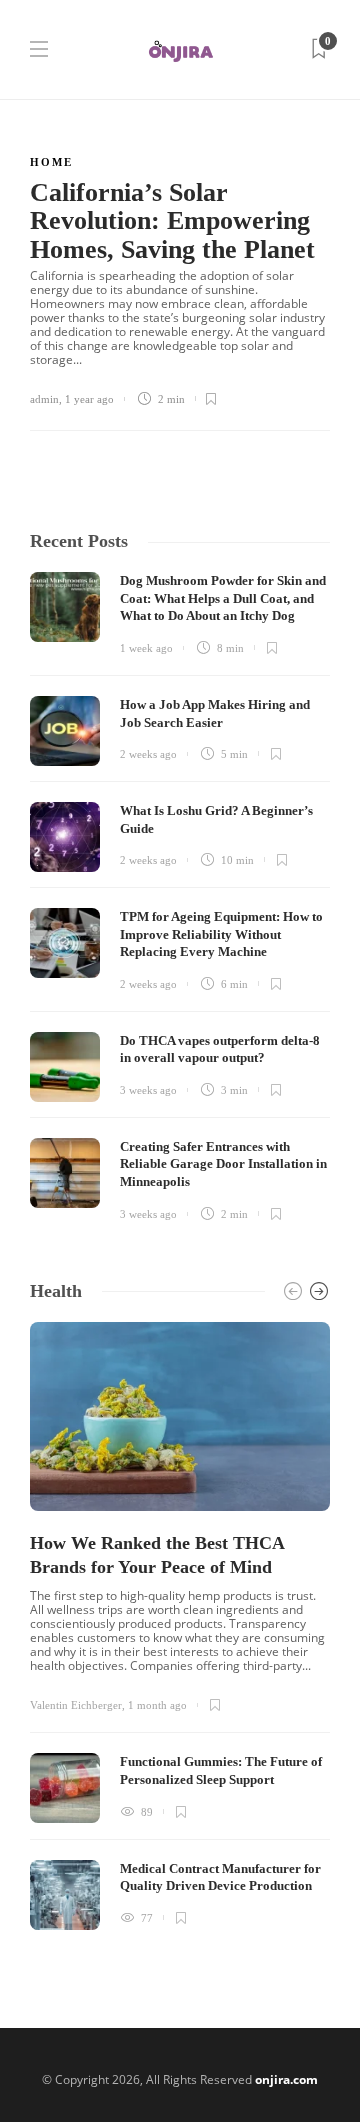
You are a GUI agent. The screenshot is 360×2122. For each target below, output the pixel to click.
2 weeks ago (148, 754)
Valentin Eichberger (76, 1705)
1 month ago (157, 1705)
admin (44, 399)
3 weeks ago (148, 1090)
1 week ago (146, 648)
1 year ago (89, 399)
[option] (180, 1626)
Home (51, 162)
